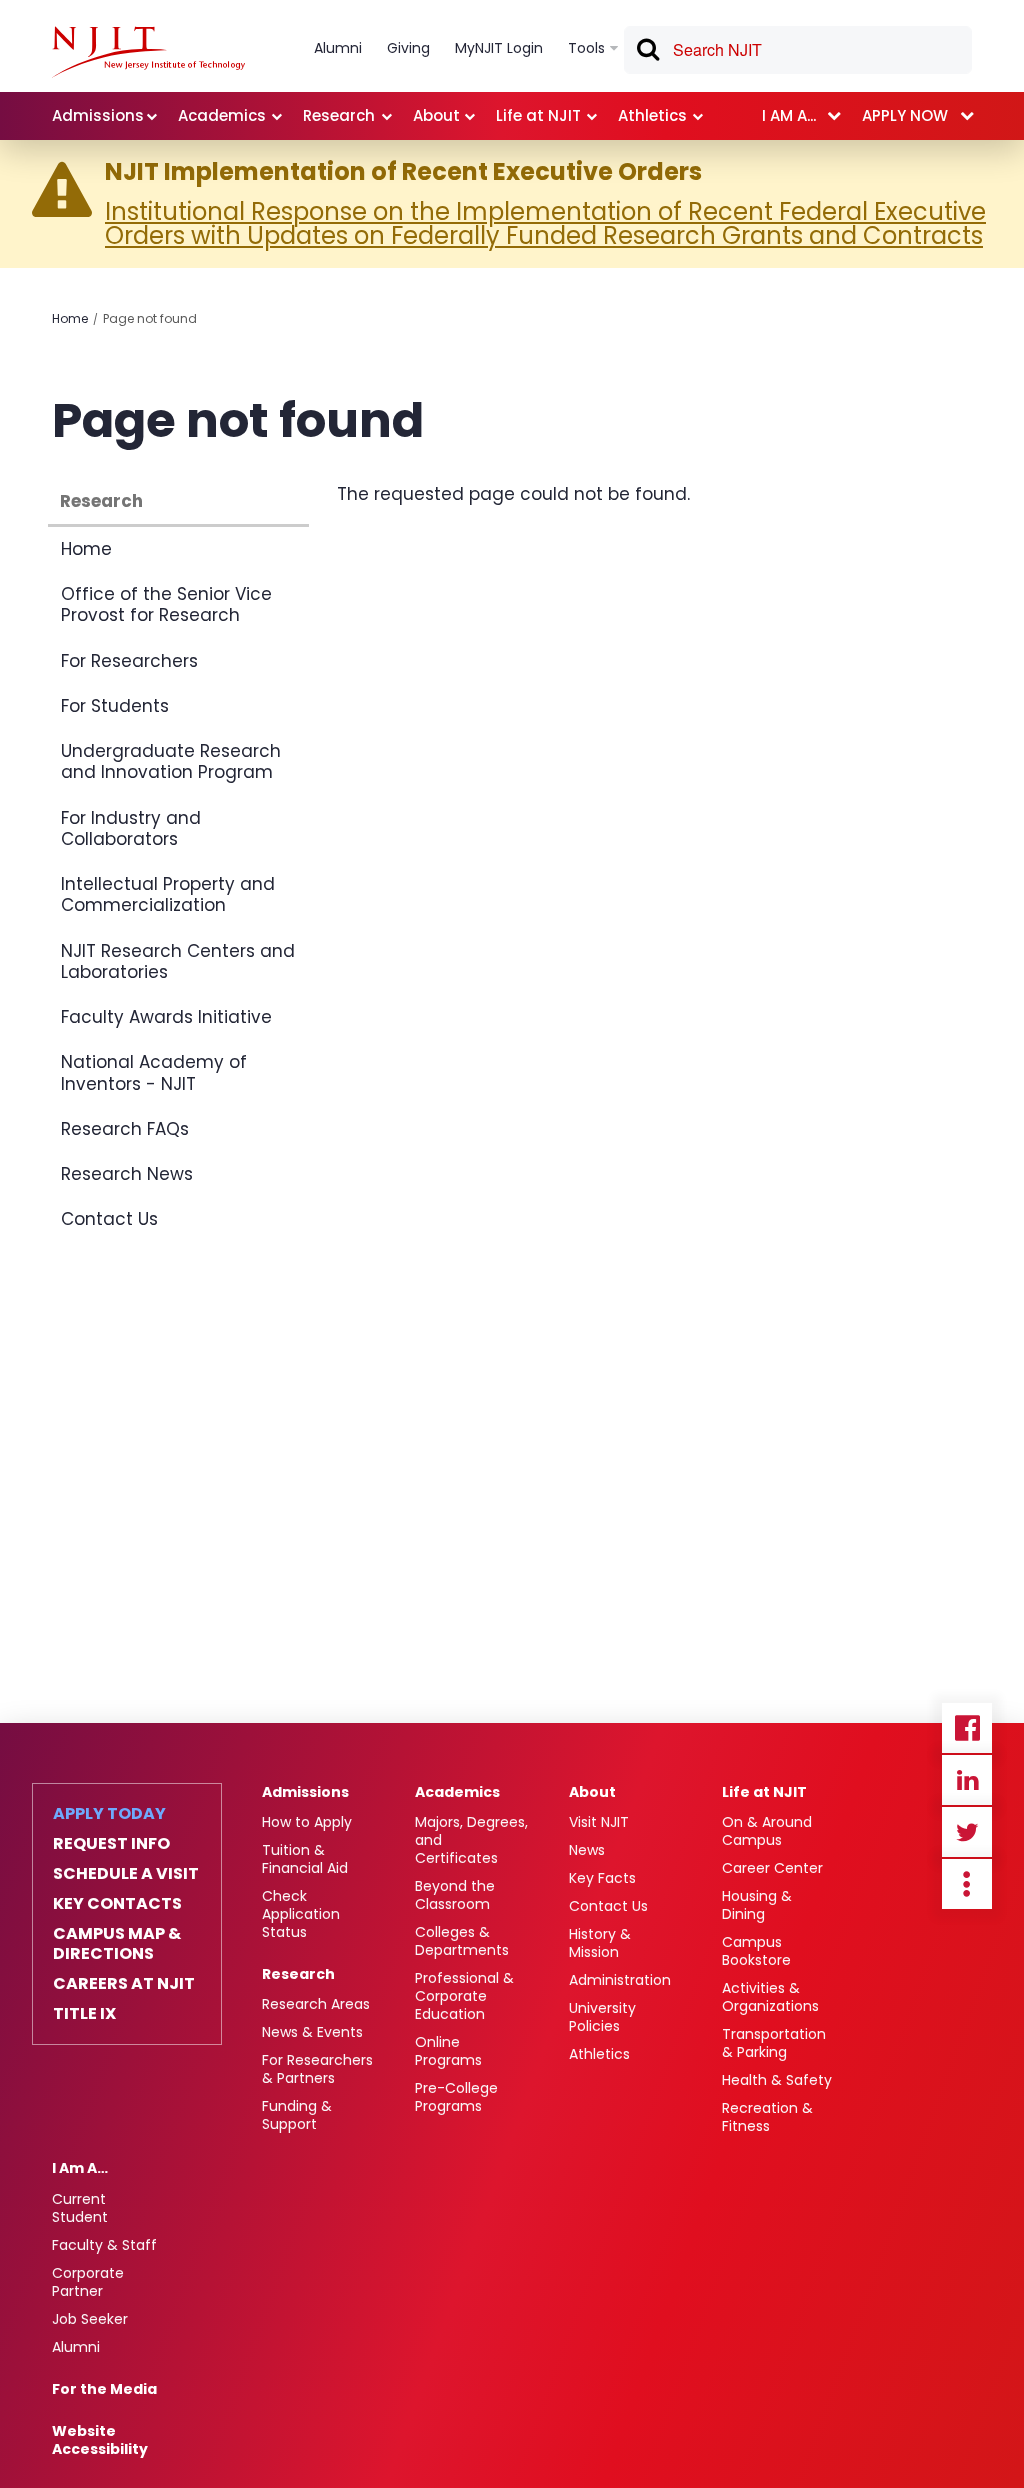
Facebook (967, 1728)
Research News (127, 1174)
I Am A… (80, 2168)
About (592, 1792)
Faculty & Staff (104, 2245)
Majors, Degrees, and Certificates (471, 1840)
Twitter (967, 1832)
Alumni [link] (338, 48)
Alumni (76, 2347)
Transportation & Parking (774, 2043)
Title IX (84, 2014)
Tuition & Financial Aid (305, 1859)
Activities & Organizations (770, 1997)
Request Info (111, 1844)
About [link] (436, 115)
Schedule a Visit (126, 1874)
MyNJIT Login (499, 48)
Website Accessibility (100, 2440)
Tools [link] (586, 48)
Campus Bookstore (756, 1951)
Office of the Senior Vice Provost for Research (166, 604)
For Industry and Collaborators (131, 828)
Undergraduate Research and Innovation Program (171, 761)
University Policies (602, 2017)
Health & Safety (777, 2080)
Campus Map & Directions (117, 1944)
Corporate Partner (88, 2282)
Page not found (150, 318)
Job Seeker (90, 2319)
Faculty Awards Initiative (166, 1017)
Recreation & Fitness (767, 2117)
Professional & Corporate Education (464, 1996)
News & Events (312, 2032)
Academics (457, 1792)
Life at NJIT (764, 1792)
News (587, 1850)
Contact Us (109, 1219)
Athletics (599, 2054)
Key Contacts (117, 1904)
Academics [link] (222, 115)
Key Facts (602, 1878)
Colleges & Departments (462, 1941)
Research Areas (316, 2004)
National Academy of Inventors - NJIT (154, 1072)
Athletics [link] (652, 115)
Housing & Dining (757, 1905)
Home (70, 318)
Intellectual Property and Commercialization (168, 894)
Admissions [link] (98, 115)
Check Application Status (301, 1914)
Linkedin (967, 1780)
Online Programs (448, 2051)
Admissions (305, 1792)
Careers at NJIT (124, 1984)
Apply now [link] (905, 115)
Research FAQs (125, 1129)
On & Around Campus (767, 1831)
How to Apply (307, 1822)
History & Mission (600, 1943)
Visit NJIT (599, 1822)
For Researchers (129, 661)
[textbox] (798, 50)
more (967, 1884)
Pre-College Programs (456, 2097)
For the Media (104, 2389)
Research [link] (339, 115)
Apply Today (109, 1814)
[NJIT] (148, 52)
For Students (115, 706)
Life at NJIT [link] (538, 115)
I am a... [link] (789, 115)
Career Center (772, 1868)
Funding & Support (297, 2115)
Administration (620, 1980)
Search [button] (647, 53)
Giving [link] (408, 48)
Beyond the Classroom (455, 1895)
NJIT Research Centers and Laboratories (178, 961)
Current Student (80, 2208)
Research (101, 501)
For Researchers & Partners (317, 2069)
